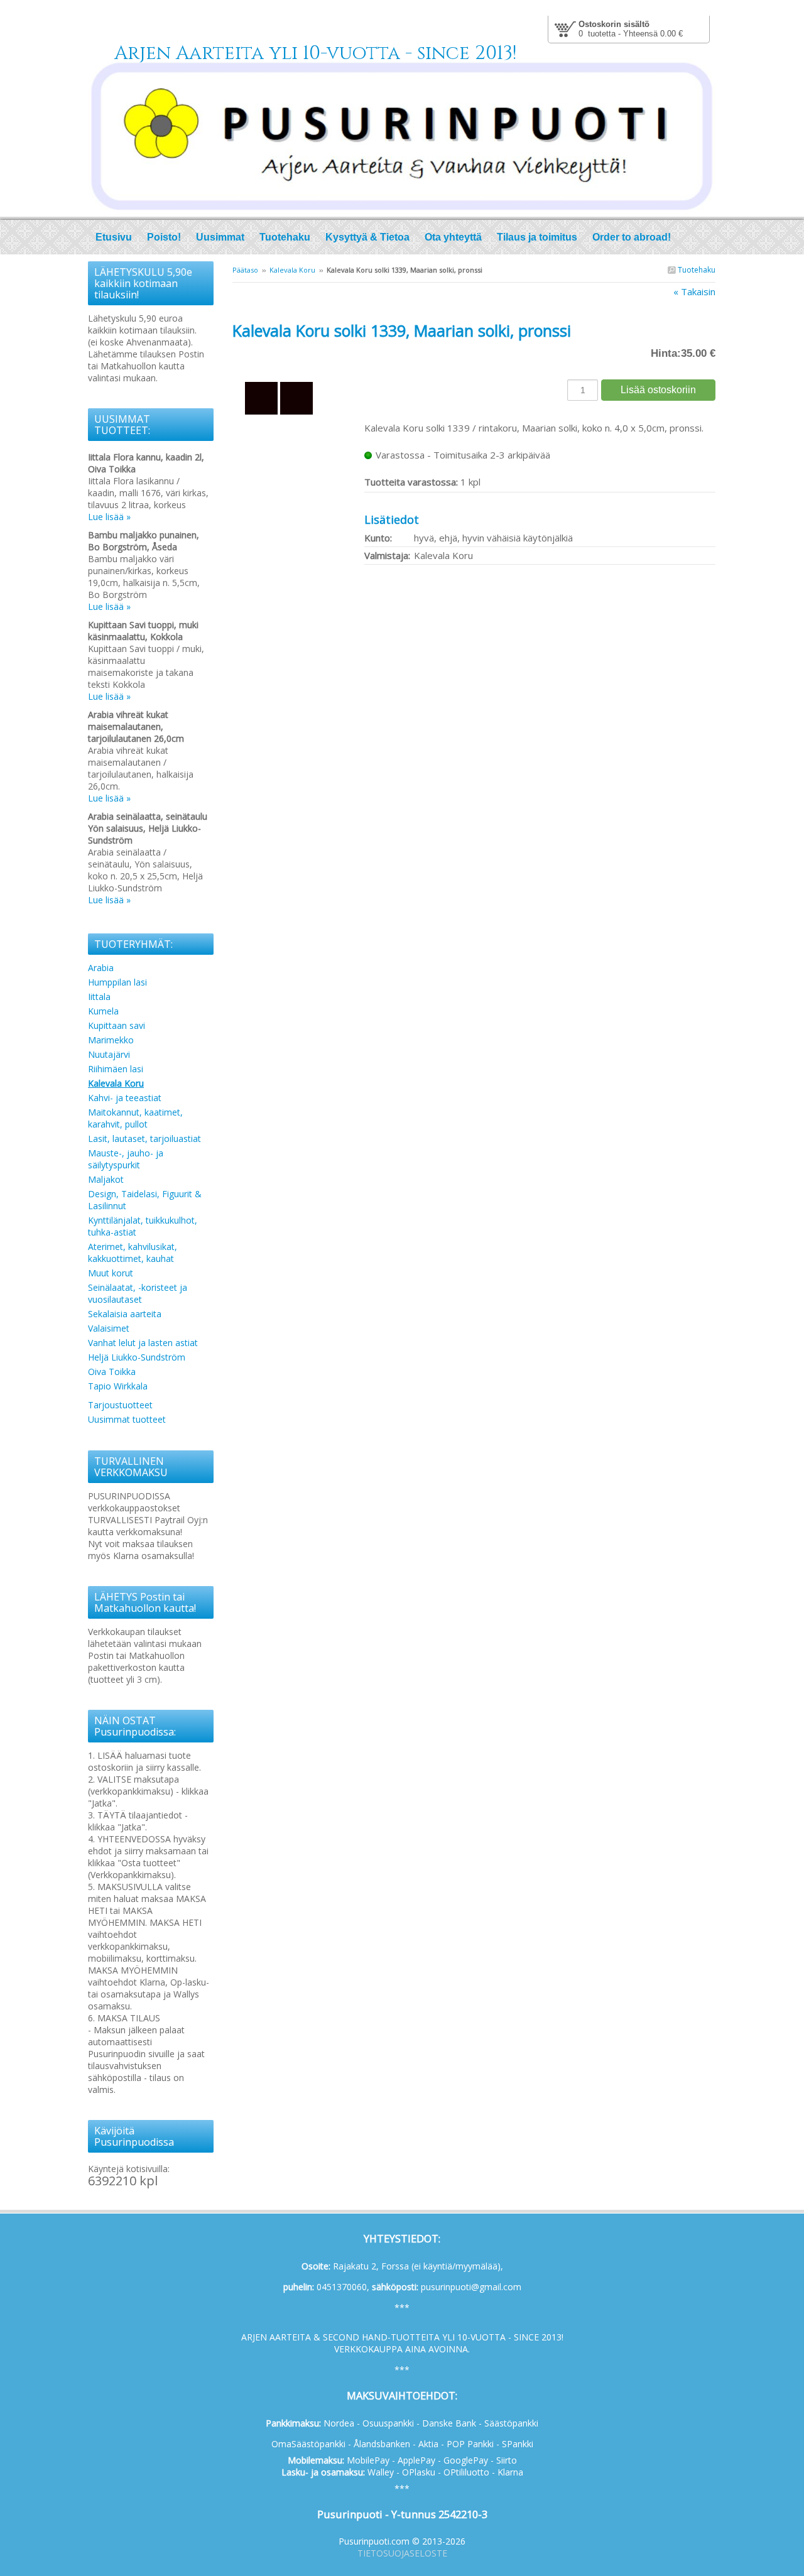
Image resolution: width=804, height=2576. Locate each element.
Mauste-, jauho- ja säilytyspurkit (126, 1159)
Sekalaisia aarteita (125, 1314)
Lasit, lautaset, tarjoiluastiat (144, 1139)
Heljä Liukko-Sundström (137, 1357)
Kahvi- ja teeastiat (125, 1098)
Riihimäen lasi (116, 1069)
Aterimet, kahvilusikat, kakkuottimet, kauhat (133, 1253)
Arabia (101, 968)
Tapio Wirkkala (118, 1386)
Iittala (99, 997)
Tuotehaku (696, 270)
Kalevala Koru (292, 270)
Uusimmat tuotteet (127, 1419)
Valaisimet (109, 1328)
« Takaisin (694, 291)
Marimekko (111, 1040)
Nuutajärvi (109, 1054)
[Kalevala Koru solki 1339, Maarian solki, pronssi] (298, 358)
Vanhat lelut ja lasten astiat (143, 1343)
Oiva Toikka (112, 1372)
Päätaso (245, 270)
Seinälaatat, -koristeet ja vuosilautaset (138, 1293)
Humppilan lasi (117, 982)
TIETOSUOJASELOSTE (402, 2553)
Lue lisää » (109, 517)
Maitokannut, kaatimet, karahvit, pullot (135, 1118)
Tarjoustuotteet (120, 1405)
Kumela (103, 1011)
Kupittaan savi (117, 1025)
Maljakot (106, 1179)
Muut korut (111, 1273)
